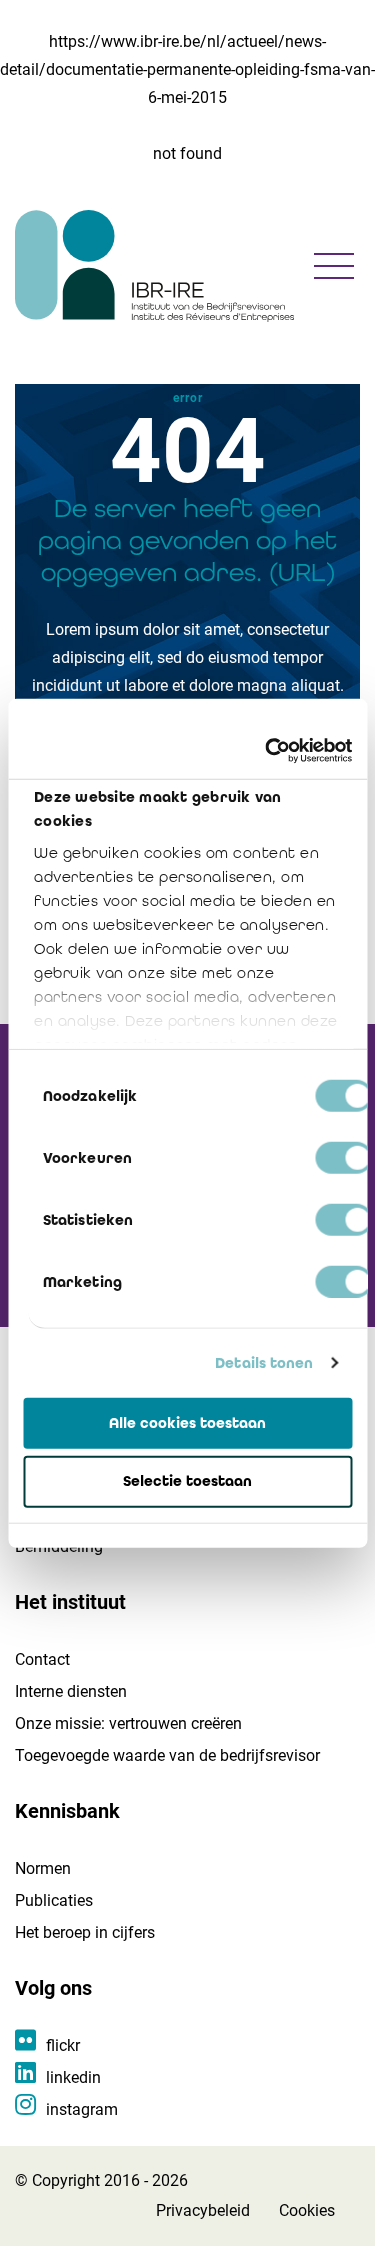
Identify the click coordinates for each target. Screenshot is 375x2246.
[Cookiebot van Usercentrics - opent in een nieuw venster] (267, 751)
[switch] (343, 1157)
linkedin (73, 2077)
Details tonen (264, 1363)
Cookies (307, 2210)
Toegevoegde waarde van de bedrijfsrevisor (167, 1755)
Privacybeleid (203, 2210)
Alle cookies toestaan (187, 1422)
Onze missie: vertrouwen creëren (128, 1723)
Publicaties (54, 1900)
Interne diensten (71, 1691)
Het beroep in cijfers (85, 1932)
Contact (42, 1659)
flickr (63, 2045)
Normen (43, 1868)
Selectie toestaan (187, 1481)
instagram (82, 2109)
